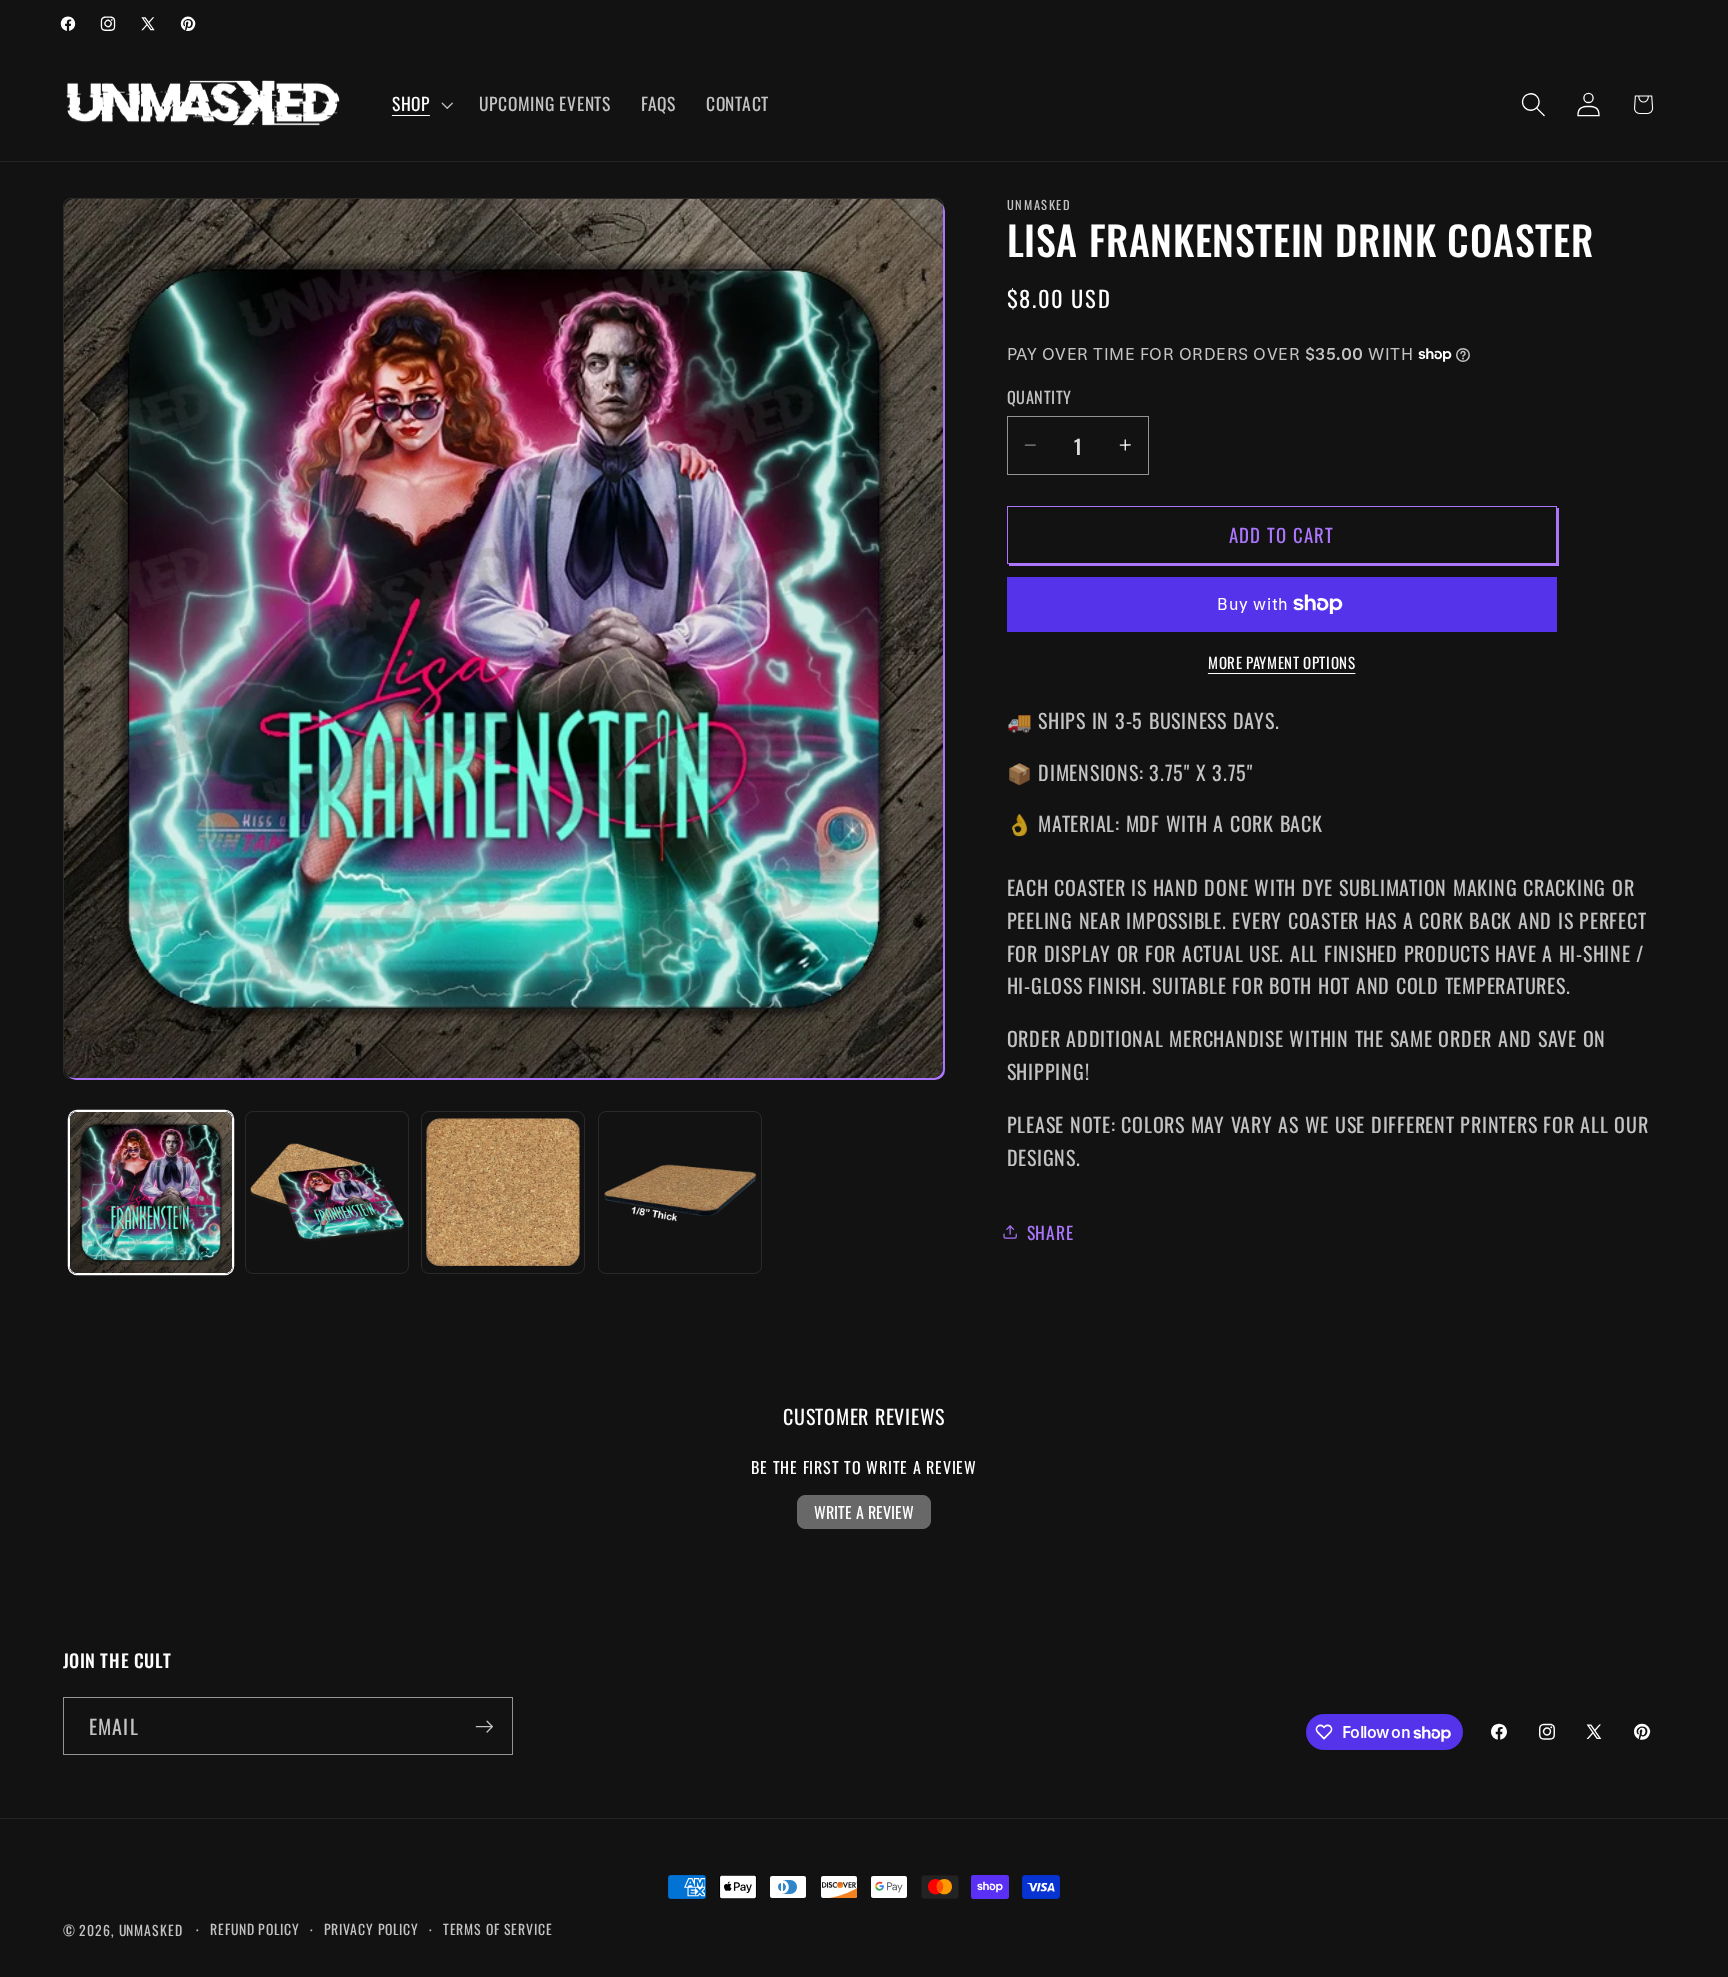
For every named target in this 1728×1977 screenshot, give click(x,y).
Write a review (864, 1512)
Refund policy (254, 1929)
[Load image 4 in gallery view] (680, 1193)
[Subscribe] (484, 1726)
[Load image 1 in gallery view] (151, 1193)
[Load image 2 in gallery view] (327, 1193)
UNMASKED (151, 1930)
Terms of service (498, 1929)
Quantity (1039, 397)
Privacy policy (371, 1929)
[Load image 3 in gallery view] (503, 1193)
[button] (420, 104)
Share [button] (1050, 1231)
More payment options (1282, 661)
